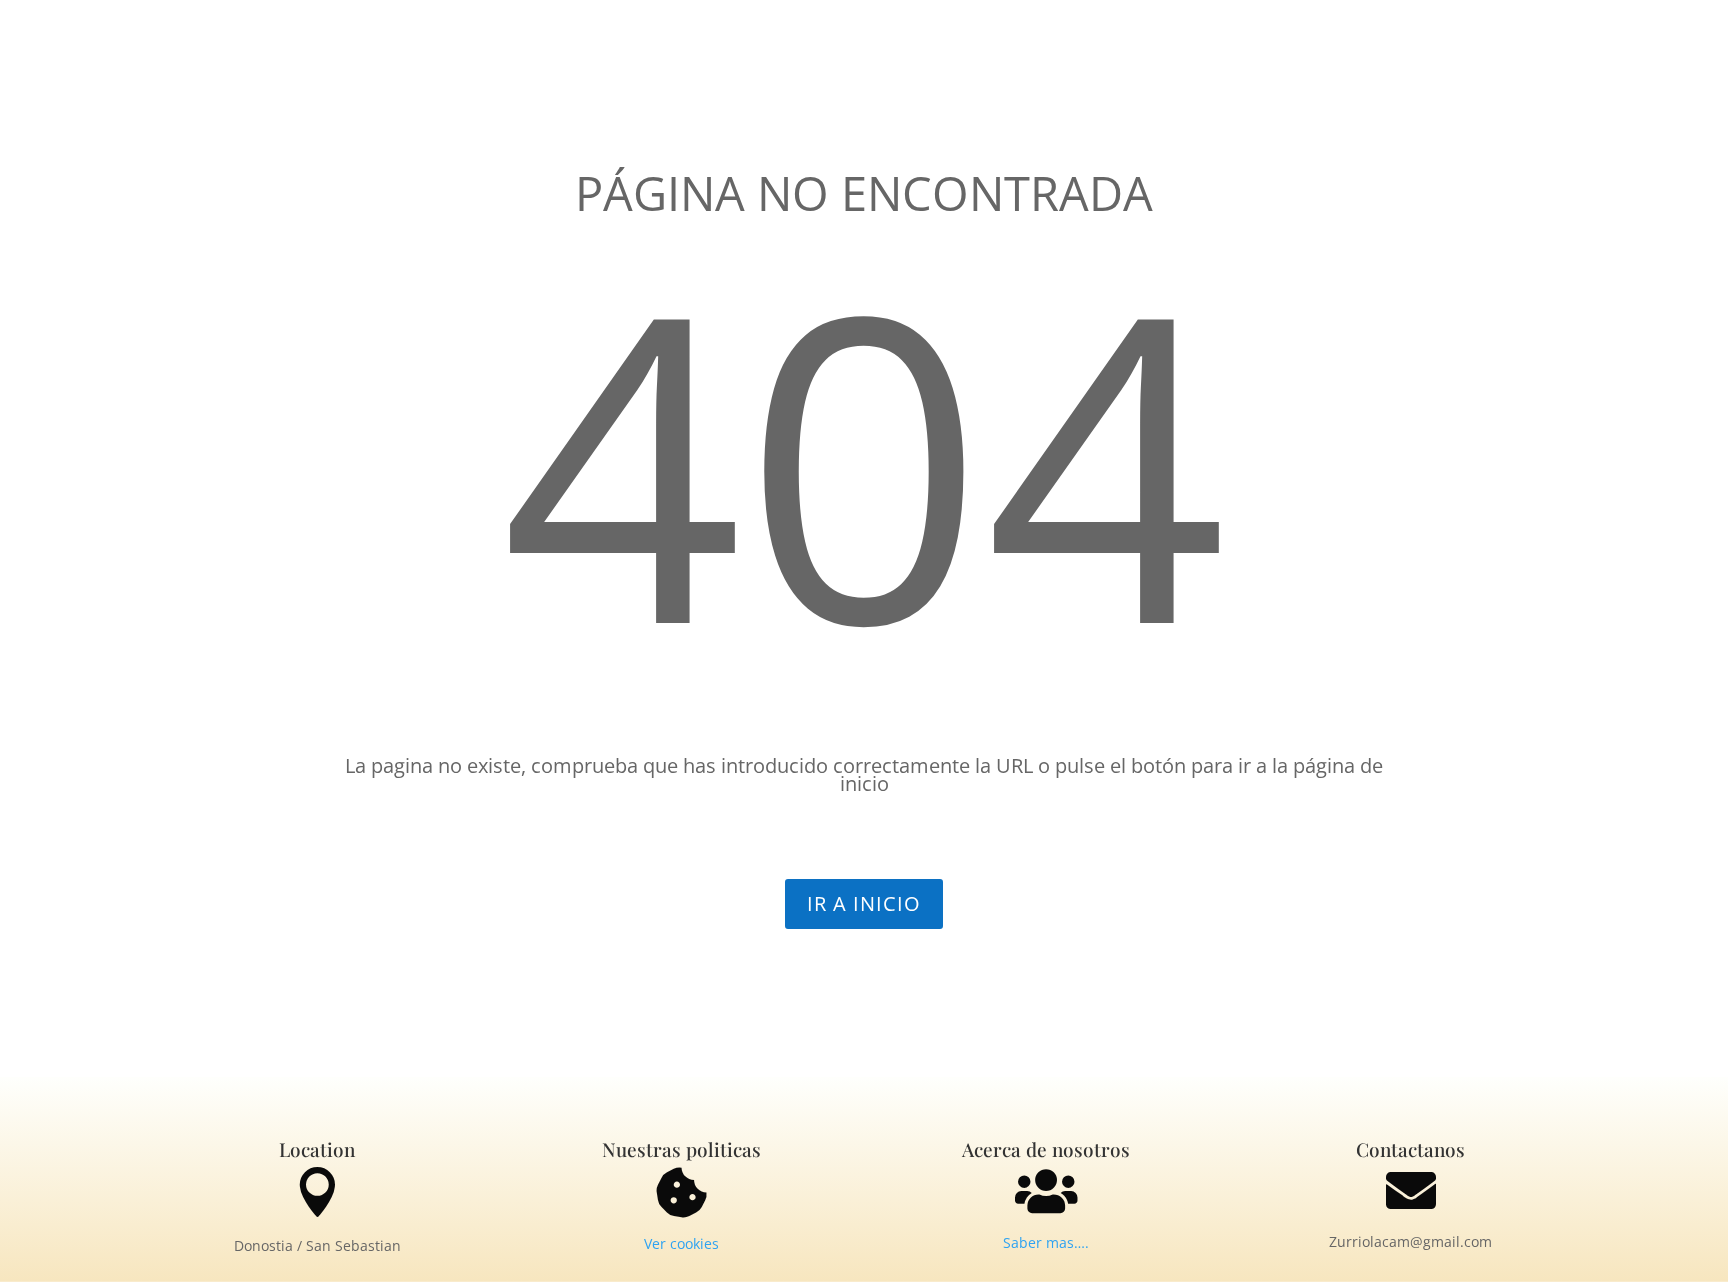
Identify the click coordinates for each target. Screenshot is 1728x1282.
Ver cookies (681, 1243)
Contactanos (1410, 1149)
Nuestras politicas (681, 1149)
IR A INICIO (864, 903)
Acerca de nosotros (1046, 1149)
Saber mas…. (1046, 1242)
